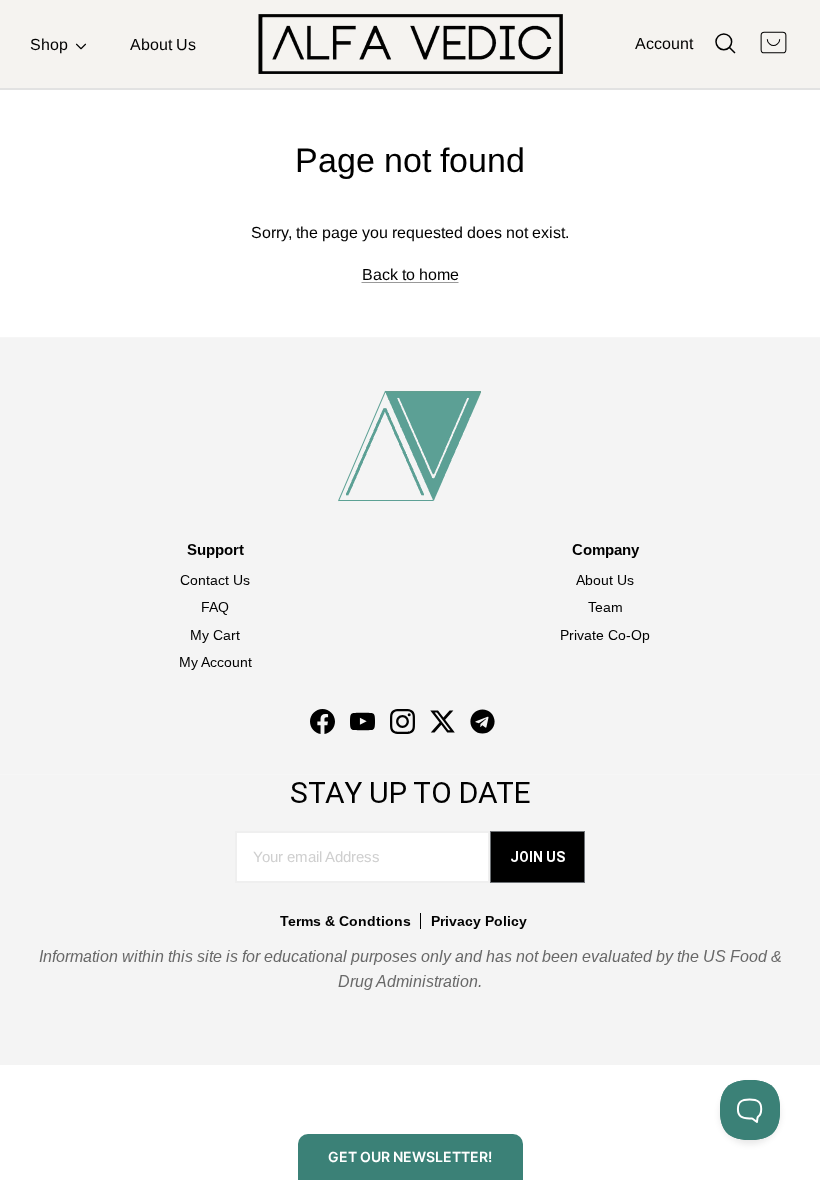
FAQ (215, 607)
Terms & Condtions (345, 921)
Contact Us (215, 580)
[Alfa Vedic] (410, 44)
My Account (215, 662)
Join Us (537, 857)
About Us (163, 44)
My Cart (215, 635)
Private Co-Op (605, 635)
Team (605, 607)
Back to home (410, 274)
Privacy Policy (479, 921)
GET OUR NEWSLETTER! (410, 1156)
